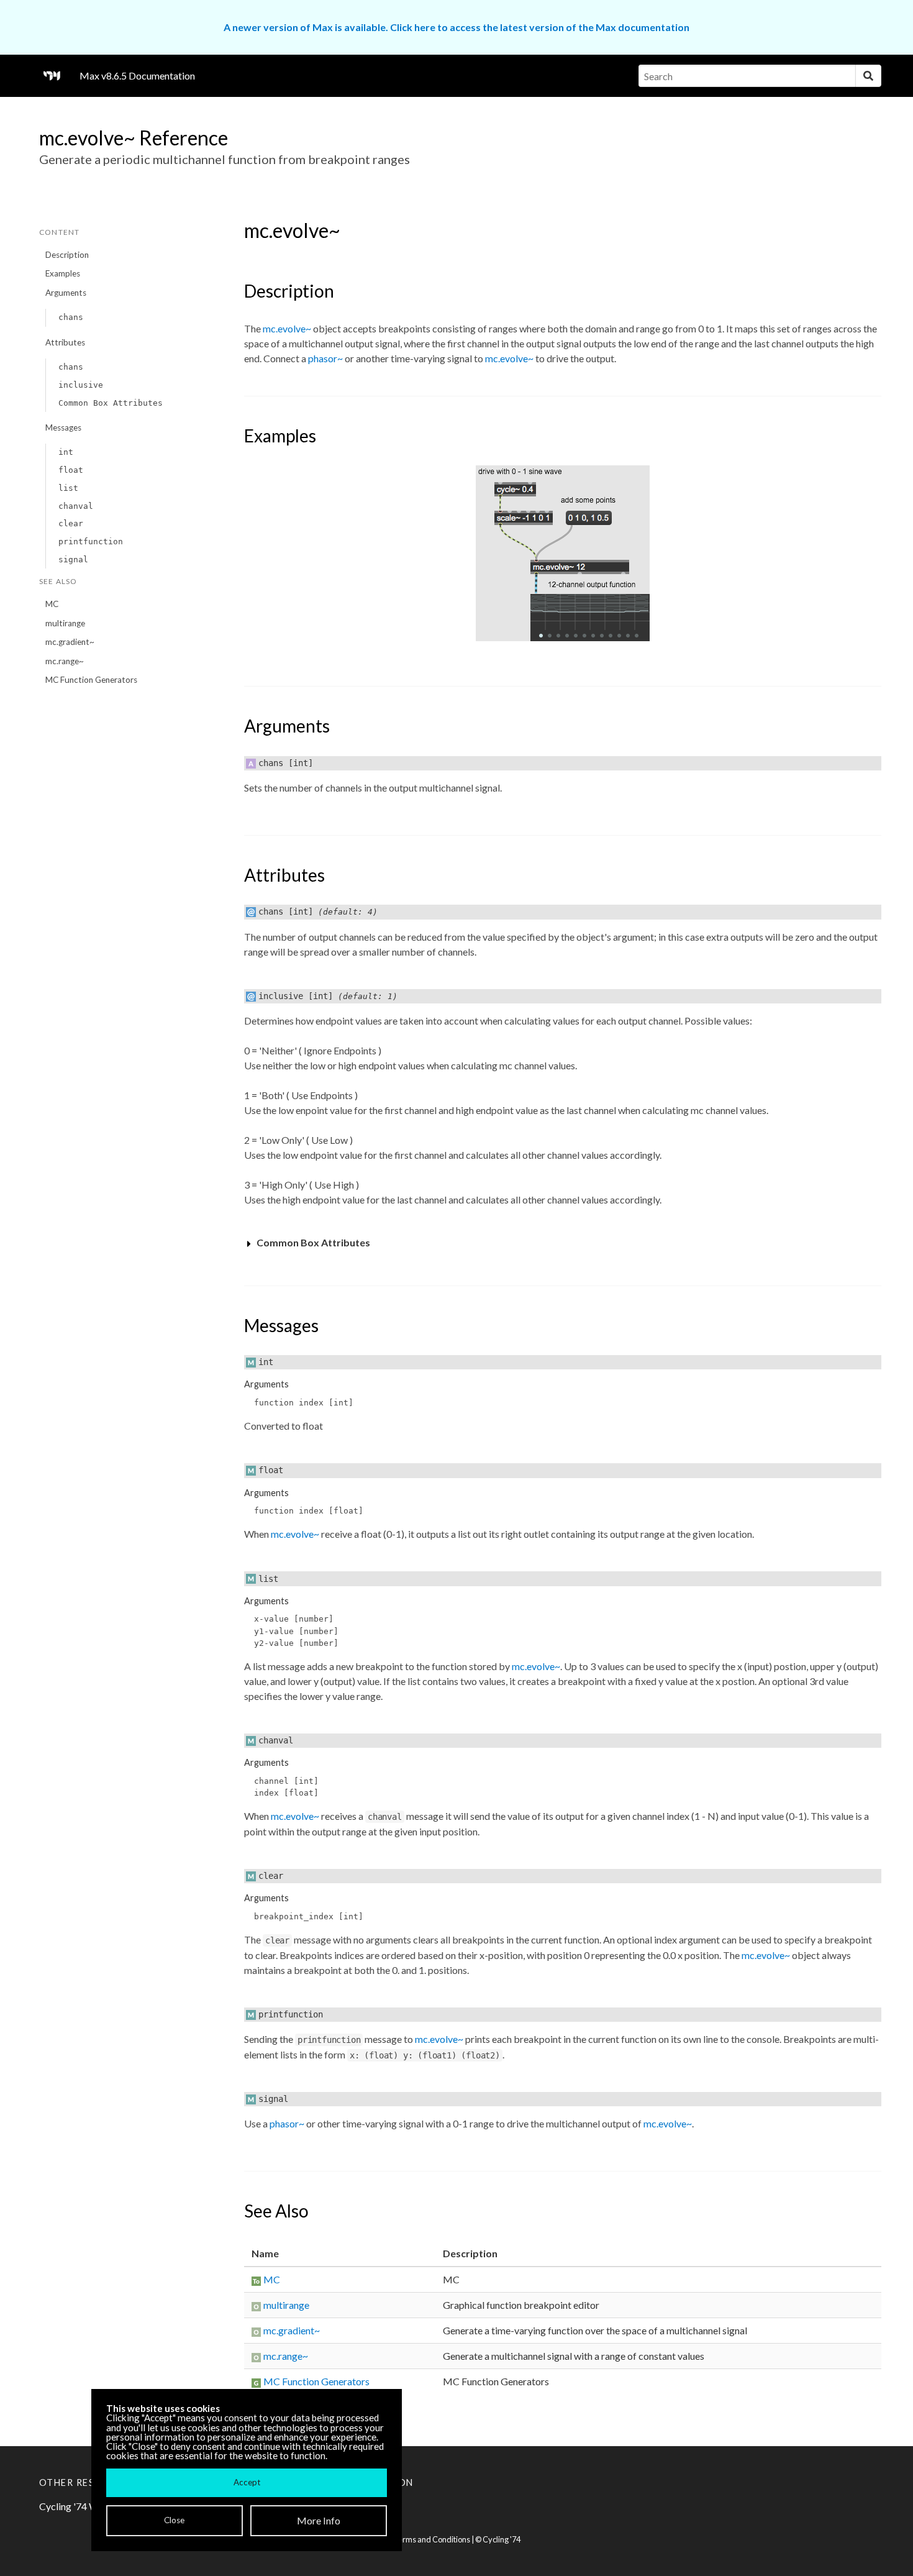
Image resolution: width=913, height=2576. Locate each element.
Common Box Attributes (111, 403)
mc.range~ (65, 661)
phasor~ (325, 358)
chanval (76, 506)
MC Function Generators (91, 680)
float (71, 470)
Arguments (66, 293)
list (68, 488)
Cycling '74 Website (82, 2506)
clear (71, 523)
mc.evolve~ (287, 328)
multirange (65, 623)
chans (71, 317)
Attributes (65, 342)
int (66, 452)
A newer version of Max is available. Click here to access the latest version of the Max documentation (457, 27)
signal (73, 560)
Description (67, 255)
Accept (247, 2482)
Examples (63, 273)
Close (174, 2520)
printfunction (91, 541)
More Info (319, 2520)
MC (52, 604)
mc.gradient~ (70, 642)
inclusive (81, 385)
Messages (63, 427)
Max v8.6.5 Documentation (137, 75)
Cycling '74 (502, 2539)
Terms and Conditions (432, 2539)
